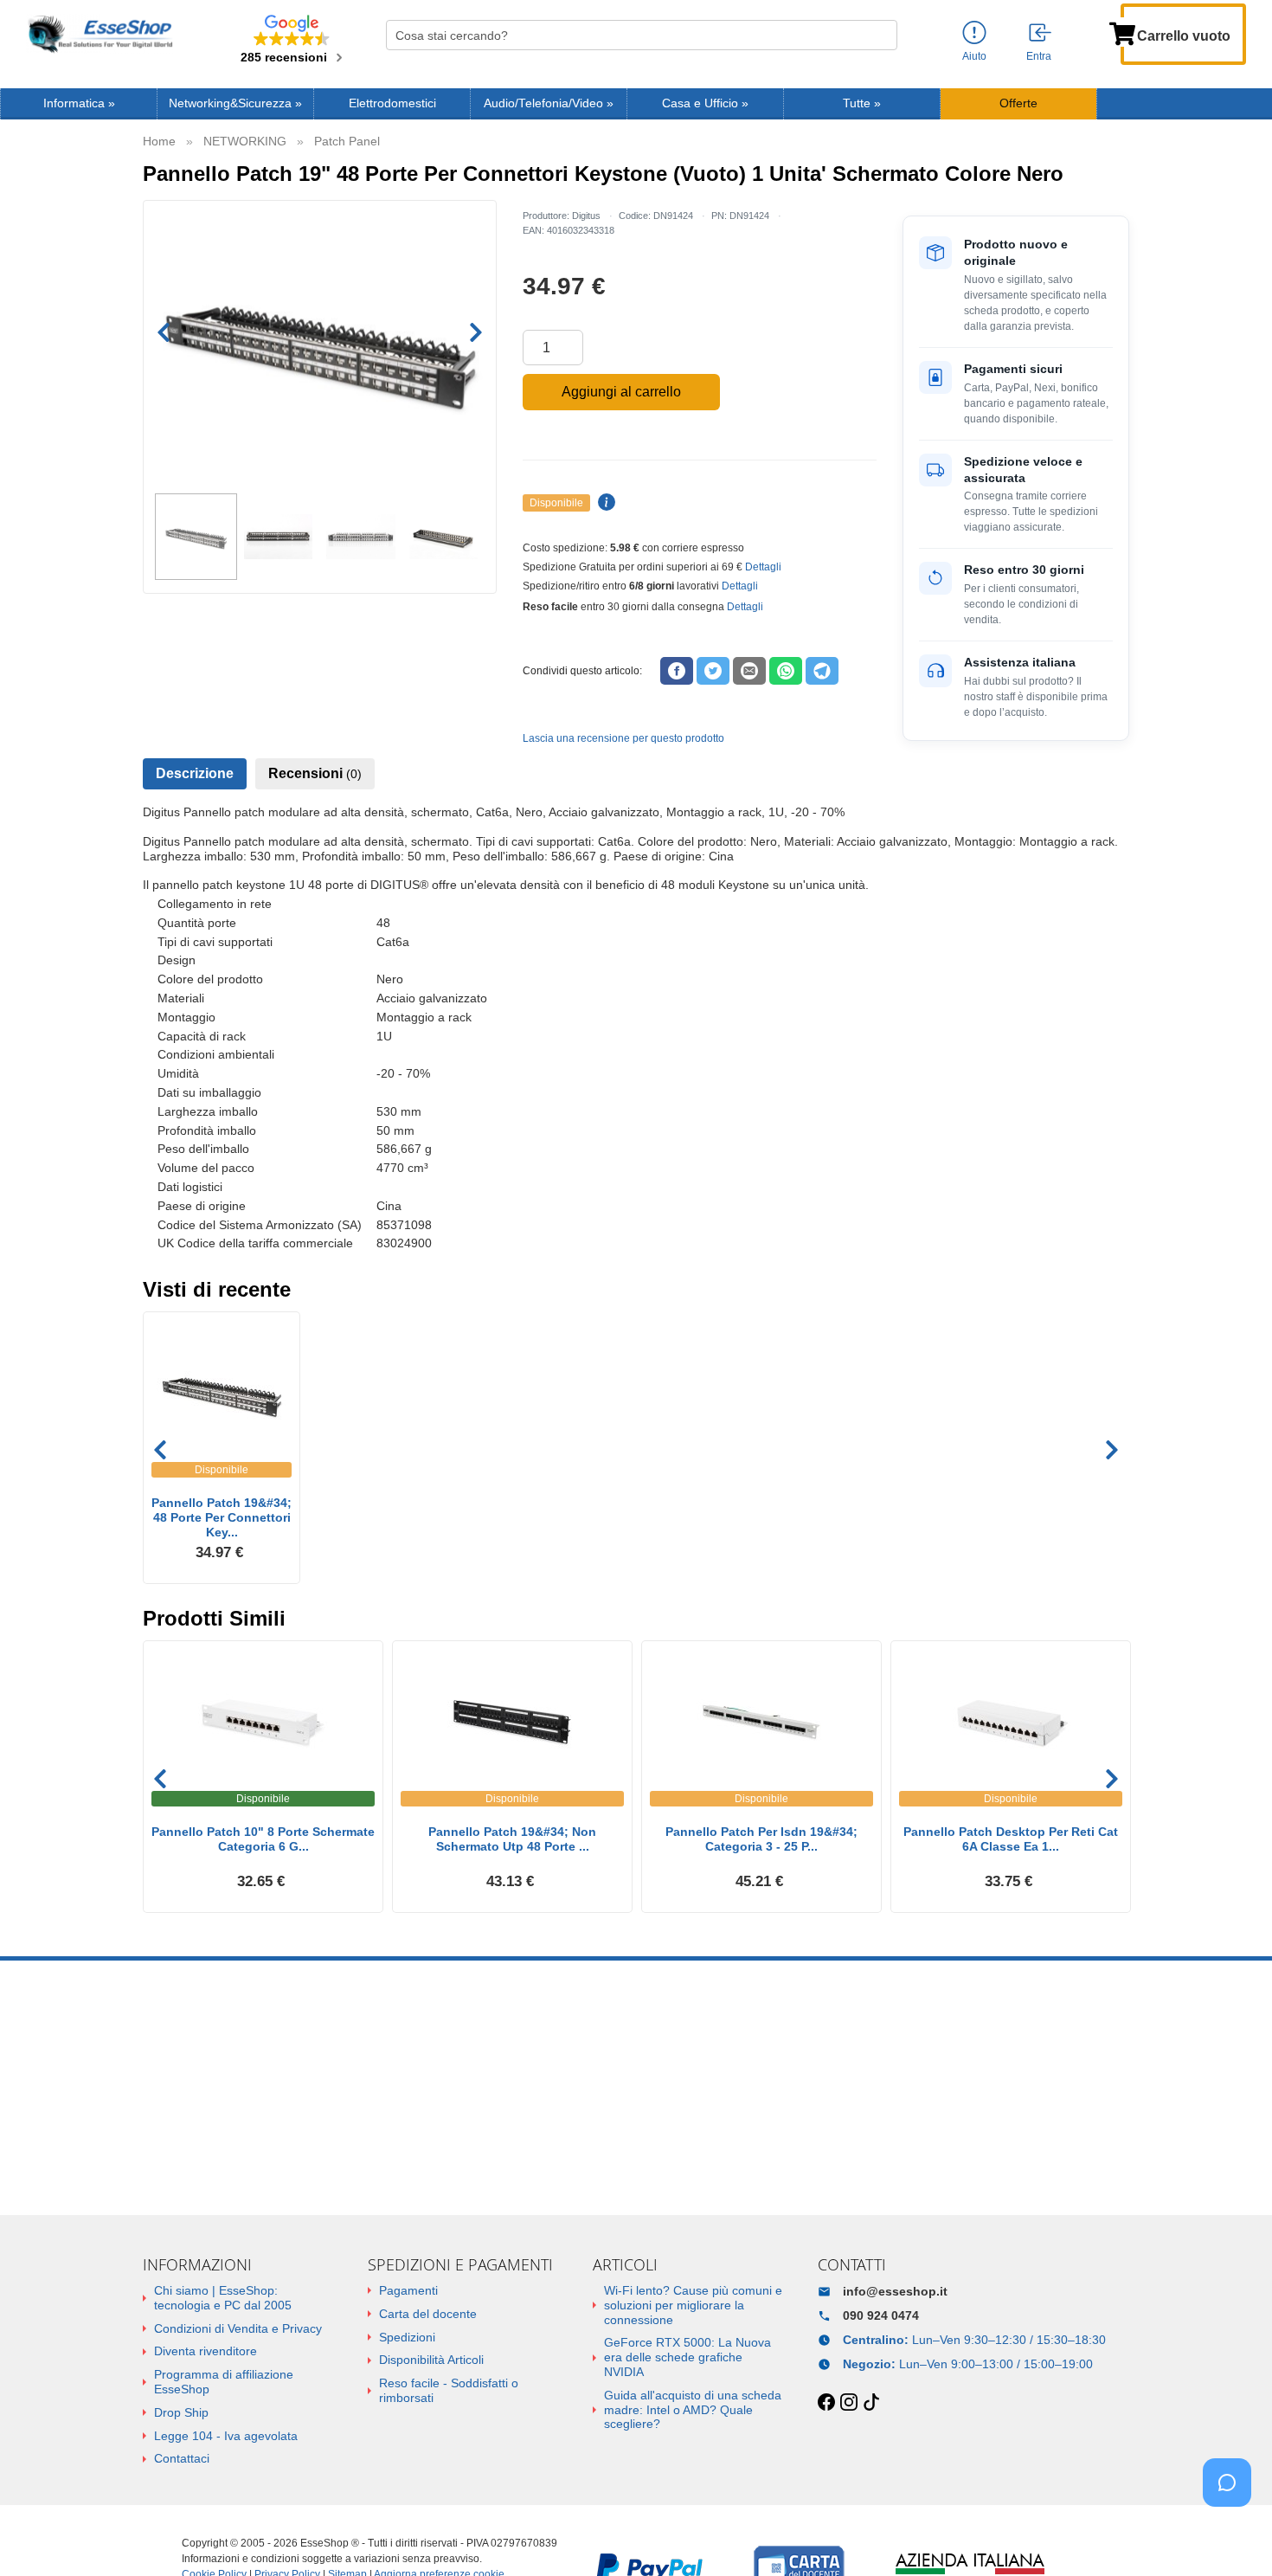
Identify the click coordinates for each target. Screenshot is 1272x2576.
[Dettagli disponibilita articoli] (604, 503)
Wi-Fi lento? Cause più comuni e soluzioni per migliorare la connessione (693, 2305)
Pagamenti (408, 2290)
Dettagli (763, 567)
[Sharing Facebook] (677, 671)
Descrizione (195, 773)
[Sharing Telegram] (822, 671)
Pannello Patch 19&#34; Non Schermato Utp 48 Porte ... (512, 1839)
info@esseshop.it (895, 2291)
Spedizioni (407, 2337)
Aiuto (974, 56)
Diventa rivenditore (206, 2351)
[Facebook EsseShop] (826, 2403)
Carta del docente (428, 2314)
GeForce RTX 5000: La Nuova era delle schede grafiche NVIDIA (687, 2357)
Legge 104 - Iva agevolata (226, 2436)
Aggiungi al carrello (621, 392)
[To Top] (1232, 2536)
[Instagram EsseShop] (849, 2403)
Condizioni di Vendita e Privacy (238, 2328)
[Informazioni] (974, 33)
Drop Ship (181, 2412)
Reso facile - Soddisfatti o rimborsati (449, 2390)
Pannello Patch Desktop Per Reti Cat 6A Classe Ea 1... (1011, 1839)
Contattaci (182, 2458)
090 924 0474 (881, 2315)
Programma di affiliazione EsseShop (224, 2382)
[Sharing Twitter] (713, 671)
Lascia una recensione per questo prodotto (623, 738)
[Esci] (1041, 34)
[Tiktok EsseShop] (871, 2403)
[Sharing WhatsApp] (786, 671)
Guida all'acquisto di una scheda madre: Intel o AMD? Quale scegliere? (693, 2410)
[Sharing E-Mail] (749, 671)
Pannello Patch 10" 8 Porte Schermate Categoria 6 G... (263, 1839)
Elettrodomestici (392, 103)
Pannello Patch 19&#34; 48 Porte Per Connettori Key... (222, 1517)
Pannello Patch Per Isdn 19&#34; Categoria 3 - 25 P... (761, 1839)
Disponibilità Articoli (431, 2360)
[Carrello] (1122, 32)
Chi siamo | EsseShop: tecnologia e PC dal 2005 (223, 2298)
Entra (1039, 56)
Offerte (1018, 103)
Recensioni (315, 773)
